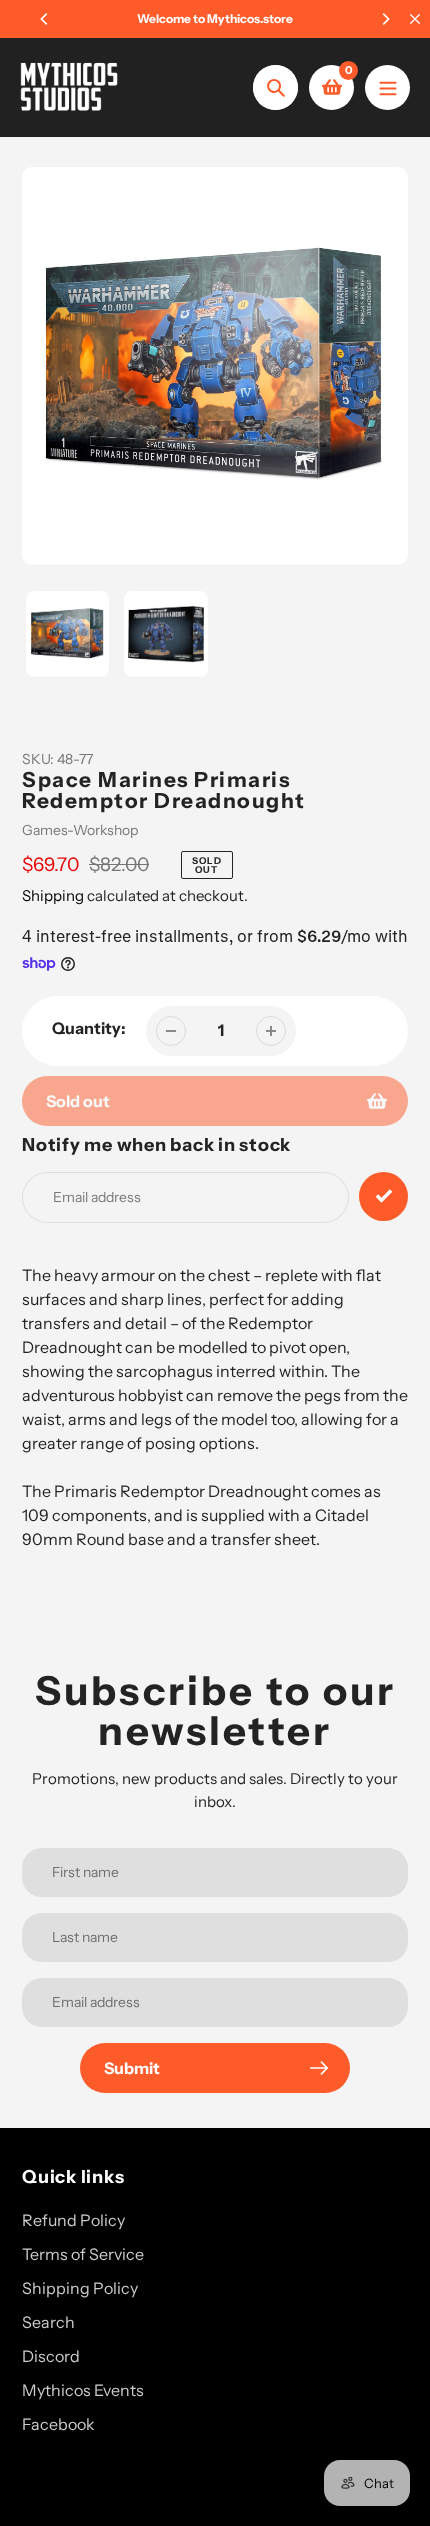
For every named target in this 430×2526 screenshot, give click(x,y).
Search (48, 2322)
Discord (51, 2356)
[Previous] (45, 19)
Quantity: (89, 1028)
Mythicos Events (83, 2390)
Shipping (53, 895)
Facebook (58, 2424)
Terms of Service (83, 2254)
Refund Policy (73, 2220)
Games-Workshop (80, 830)
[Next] (385, 19)
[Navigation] (387, 87)
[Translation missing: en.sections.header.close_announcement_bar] (415, 19)
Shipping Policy (80, 2288)
